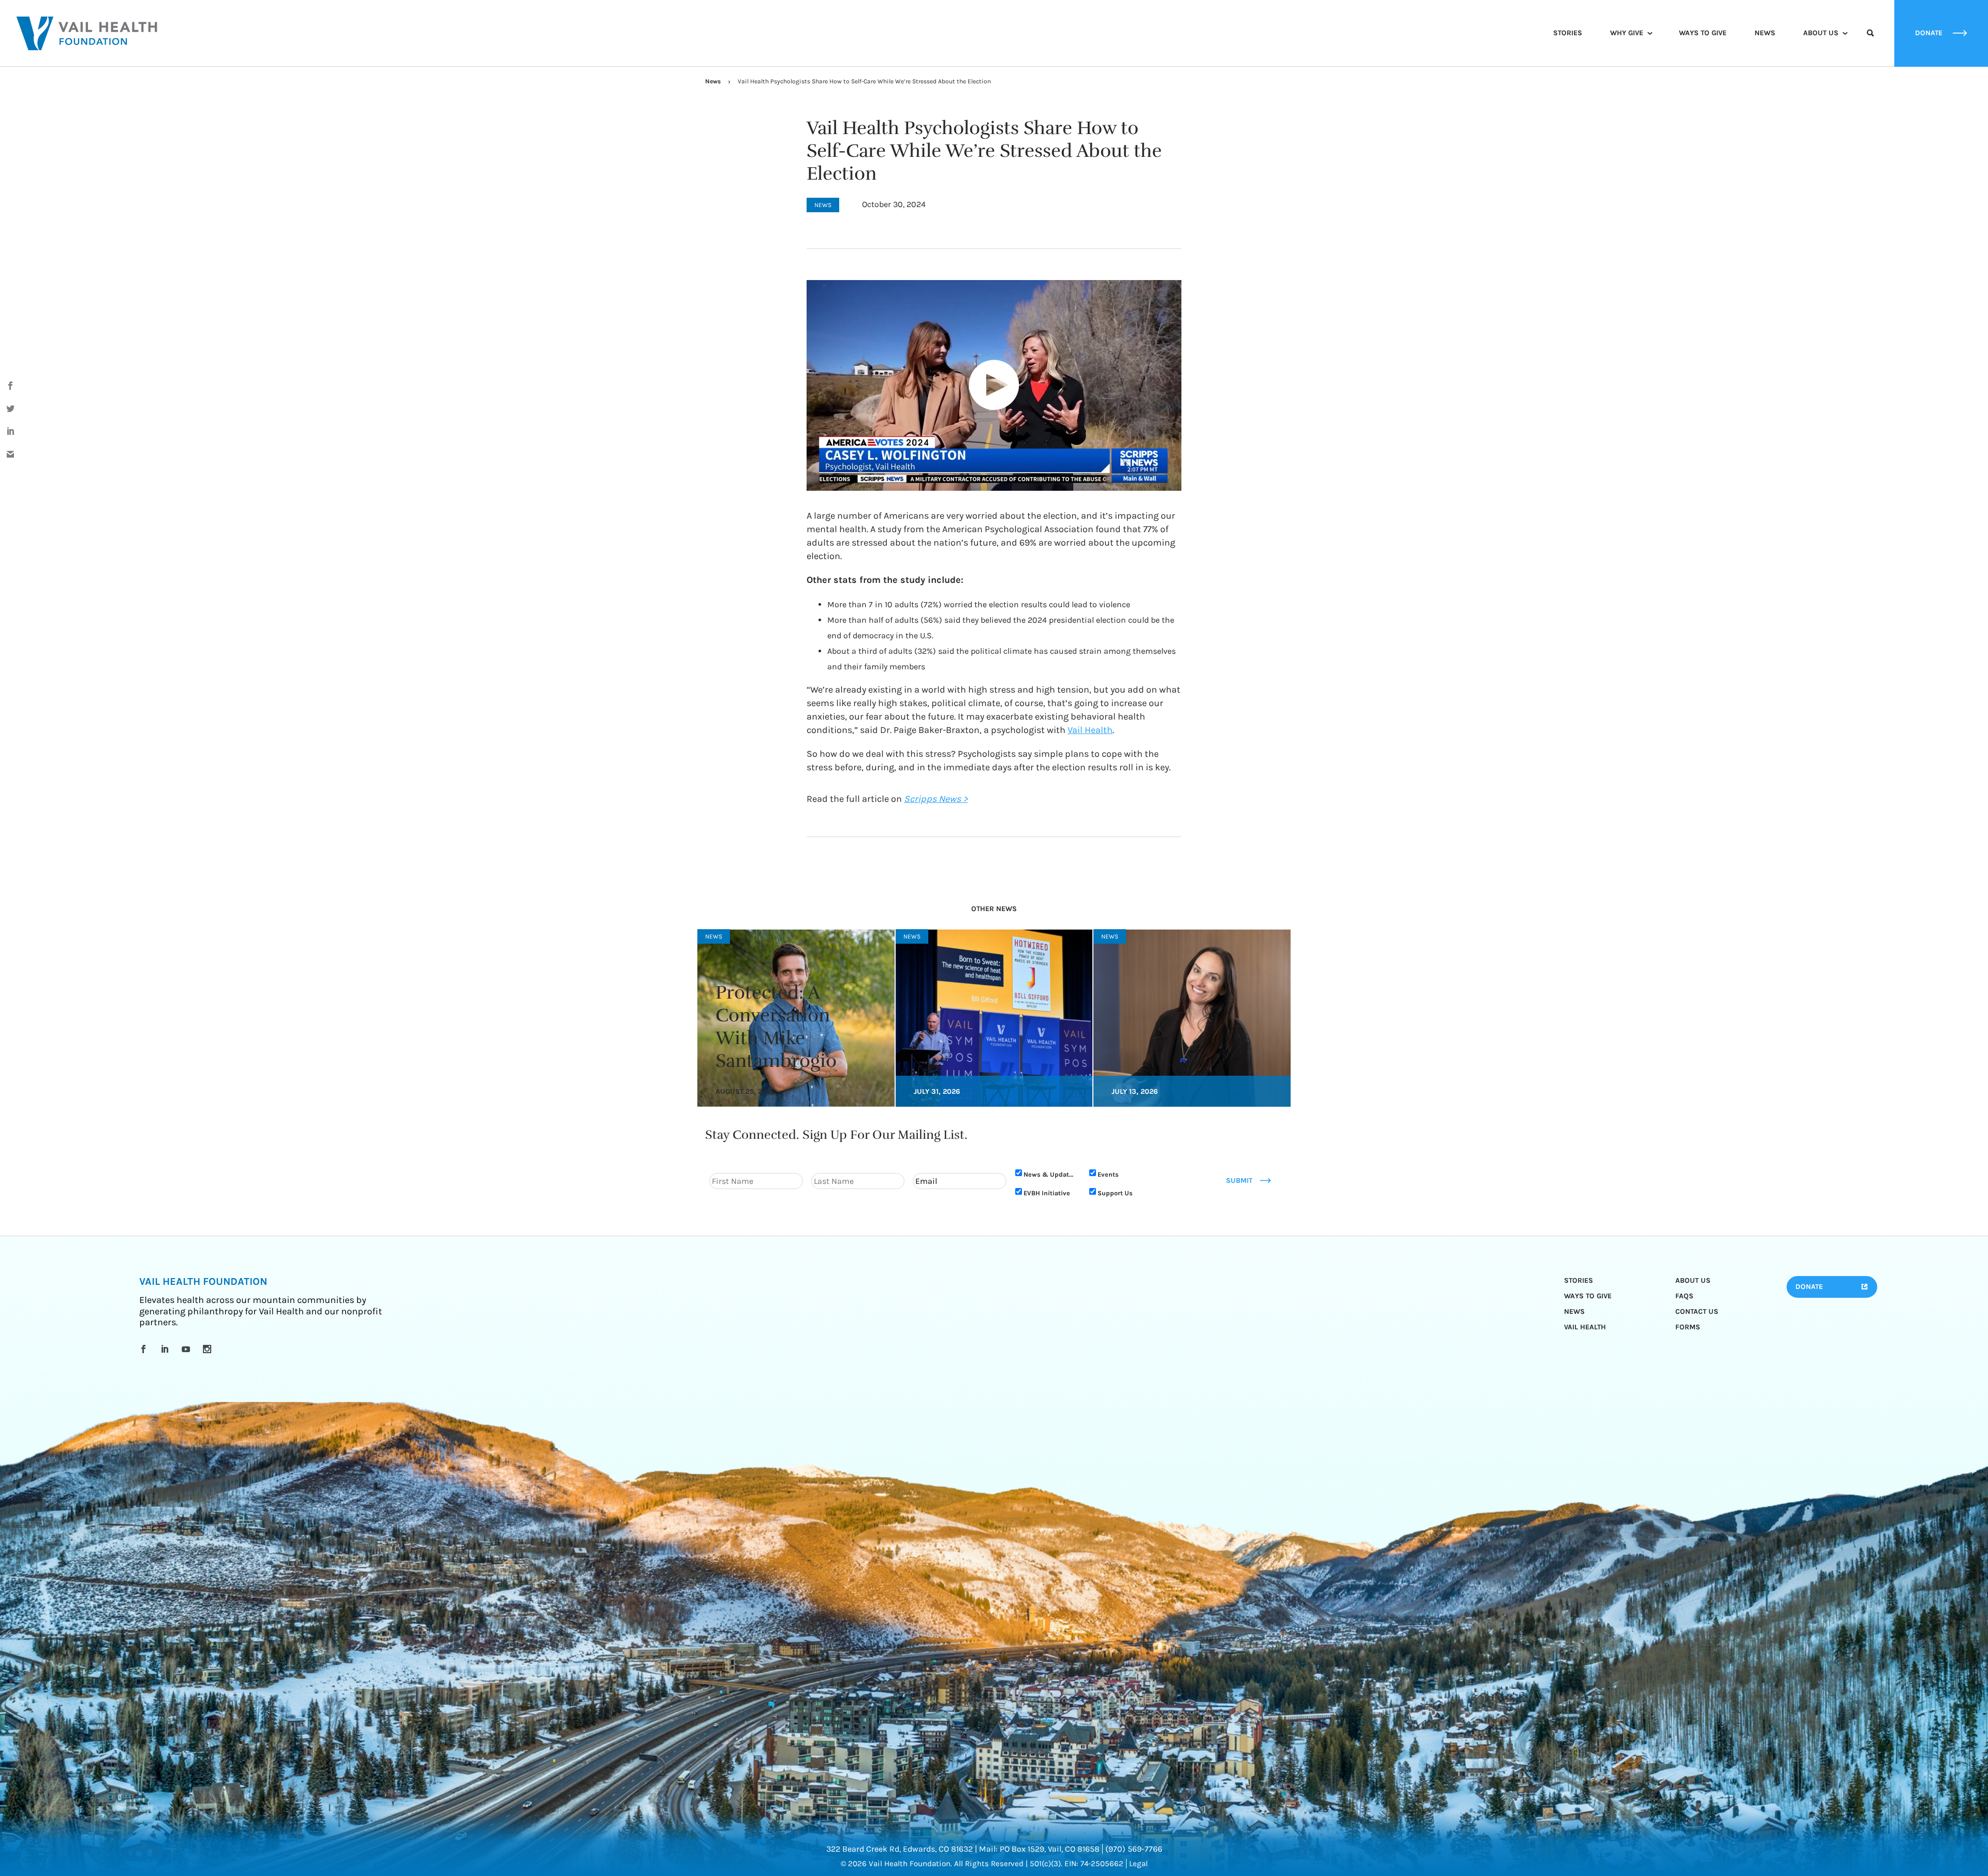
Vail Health (1090, 730)
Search (1870, 42)
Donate (1809, 1287)
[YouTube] (188, 1349)
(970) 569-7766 (1134, 1849)
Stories (1568, 33)
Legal (1138, 1864)
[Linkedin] (166, 1349)
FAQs (1684, 1296)
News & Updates (1050, 1174)
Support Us (1115, 1193)
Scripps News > (936, 799)
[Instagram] (209, 1349)
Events (1108, 1174)
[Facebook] (145, 1349)
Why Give (1627, 33)
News (1765, 33)
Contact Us (1697, 1311)
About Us (1821, 33)
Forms (1688, 1327)
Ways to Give (1703, 33)
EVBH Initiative (1047, 1193)
